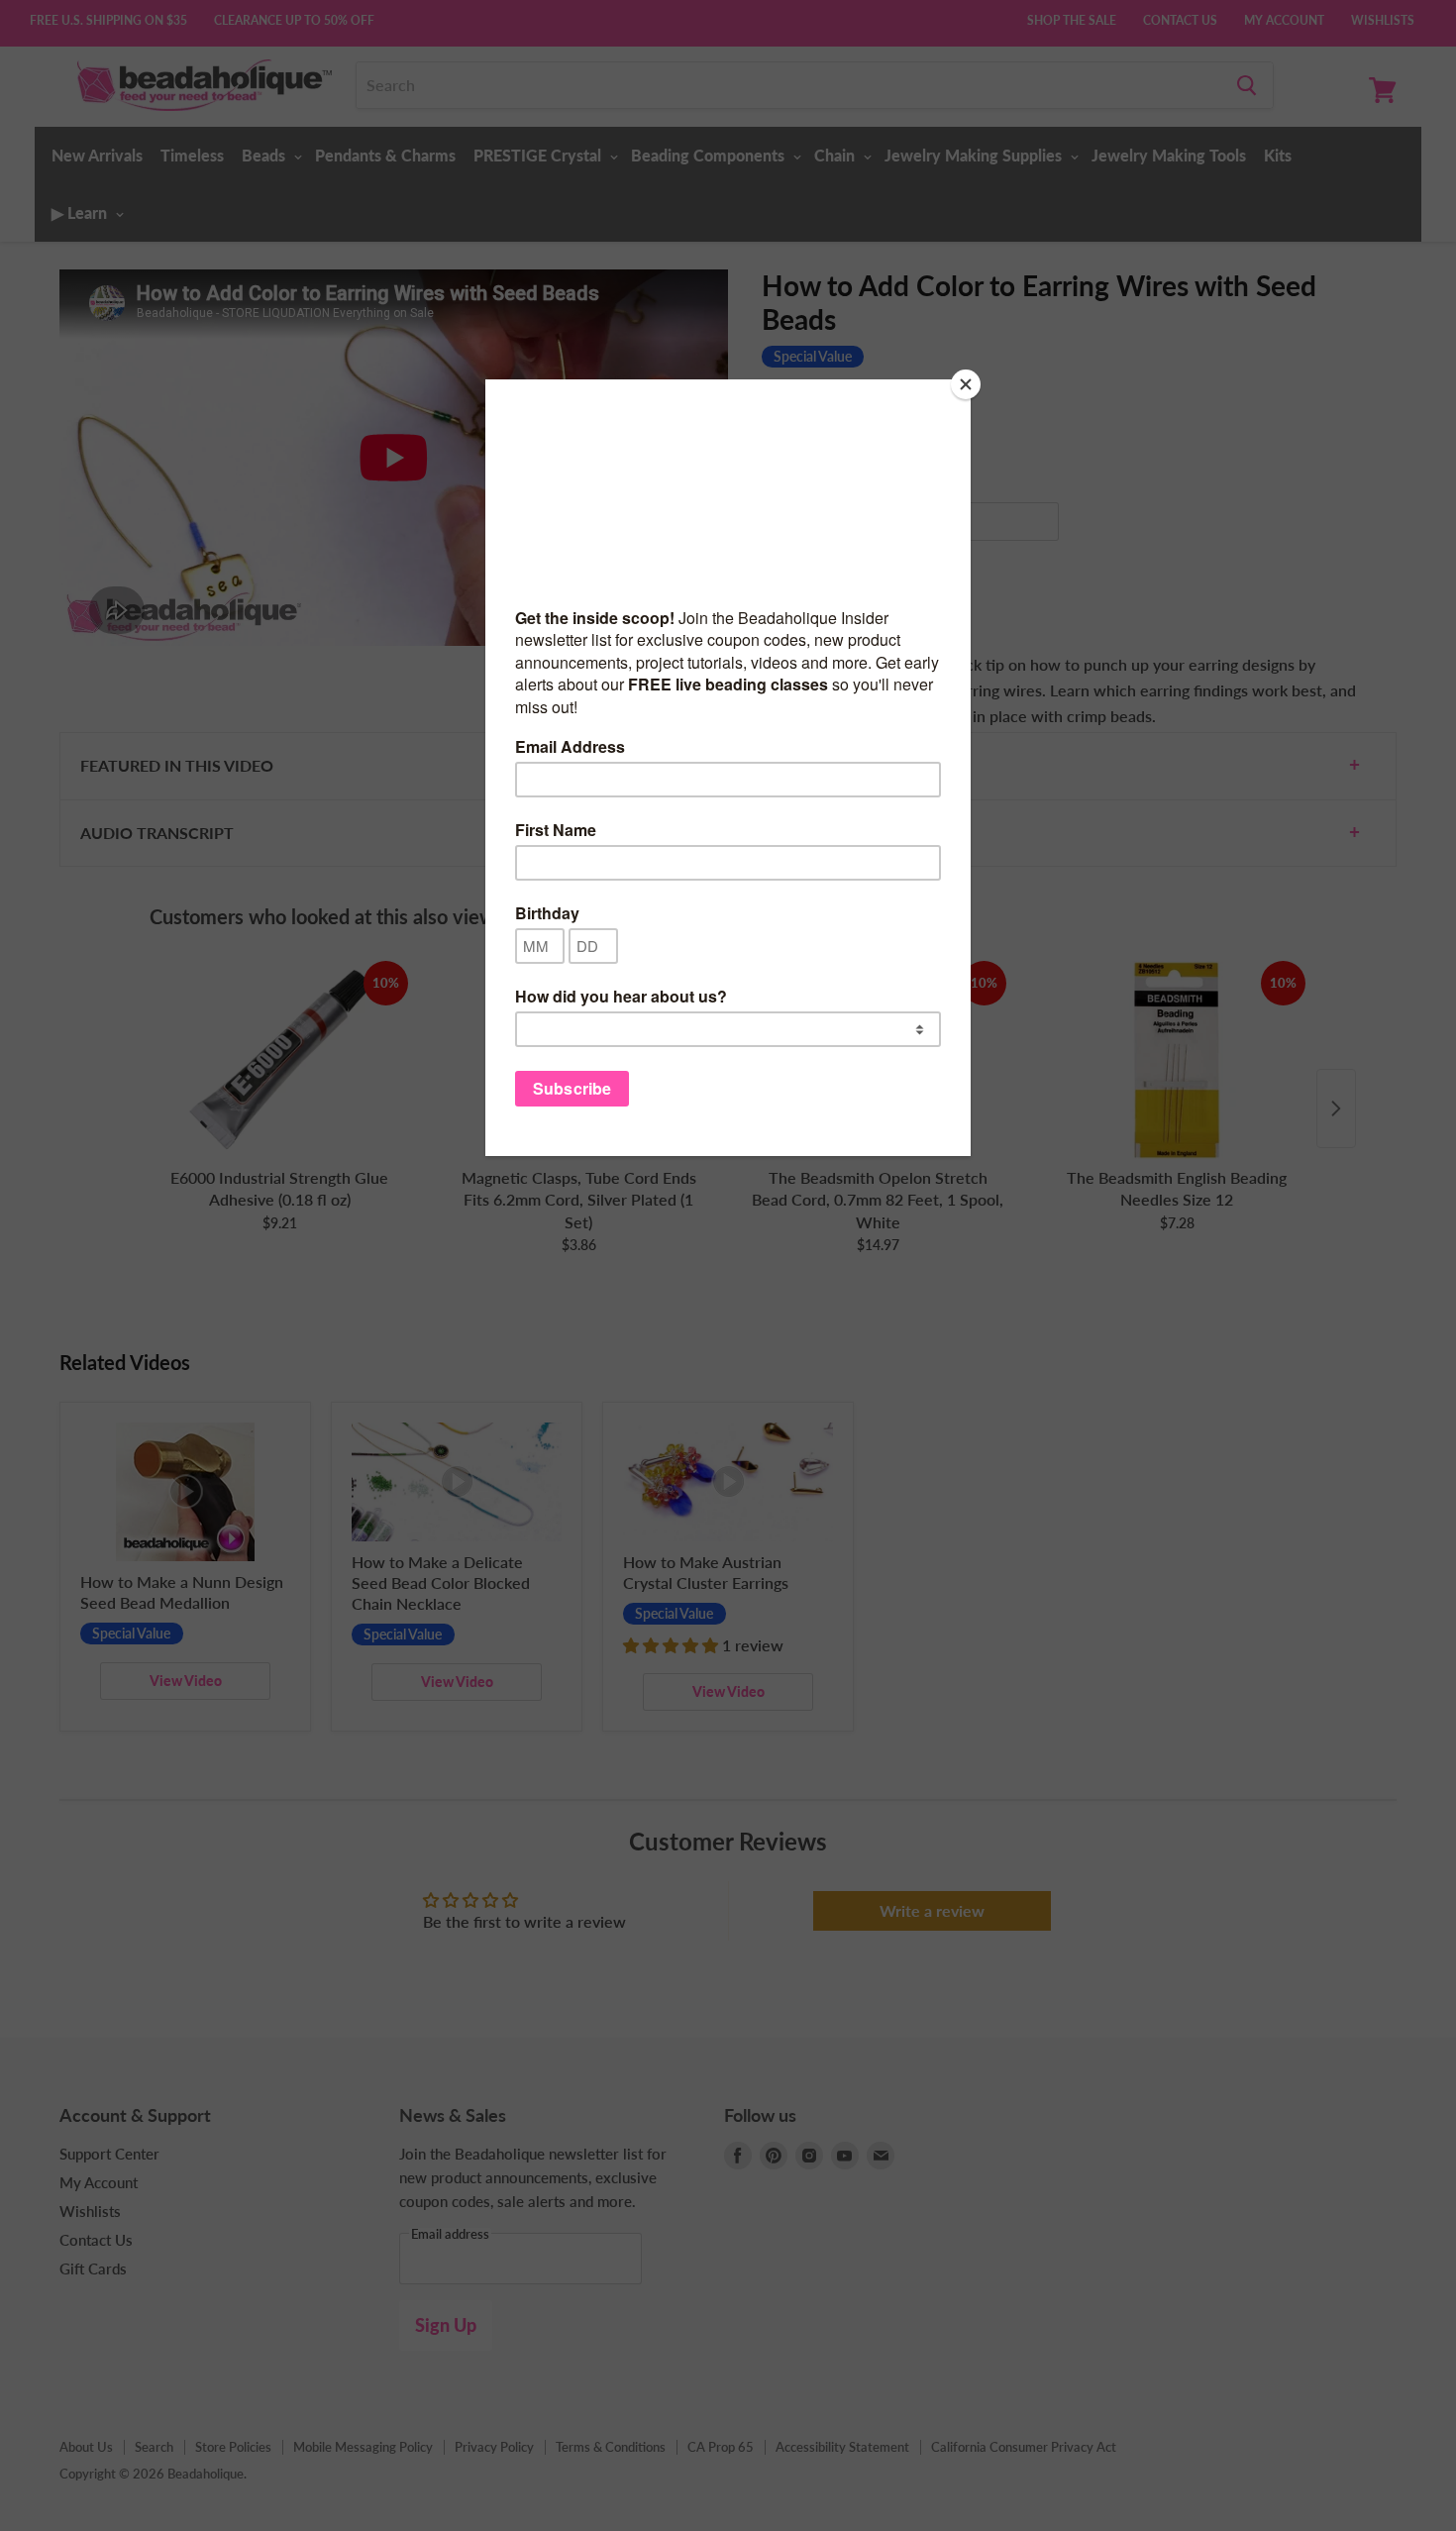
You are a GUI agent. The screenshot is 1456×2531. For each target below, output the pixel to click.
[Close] (966, 384)
